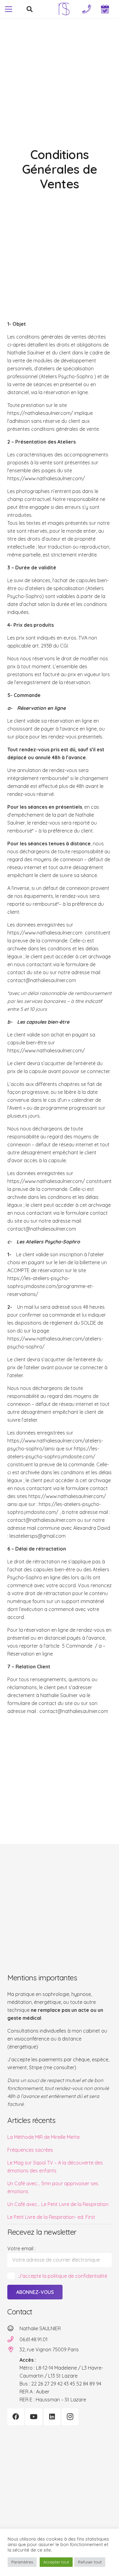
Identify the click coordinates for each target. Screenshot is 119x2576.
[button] (9, 9)
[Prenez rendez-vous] (105, 9)
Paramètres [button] (22, 2562)
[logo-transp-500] (64, 9)
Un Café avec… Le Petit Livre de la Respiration (58, 2204)
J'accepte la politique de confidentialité (63, 2276)
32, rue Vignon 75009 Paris (49, 2349)
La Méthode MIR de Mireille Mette (43, 2137)
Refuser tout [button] (90, 2562)
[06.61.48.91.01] (13, 2339)
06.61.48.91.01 (34, 2339)
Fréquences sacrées (30, 2150)
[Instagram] (70, 2417)
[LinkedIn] (52, 2417)
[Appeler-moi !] (87, 9)
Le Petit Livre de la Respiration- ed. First (51, 2217)
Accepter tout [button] (56, 2562)
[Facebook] (16, 2417)
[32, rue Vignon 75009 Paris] (13, 2349)
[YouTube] (34, 2417)
